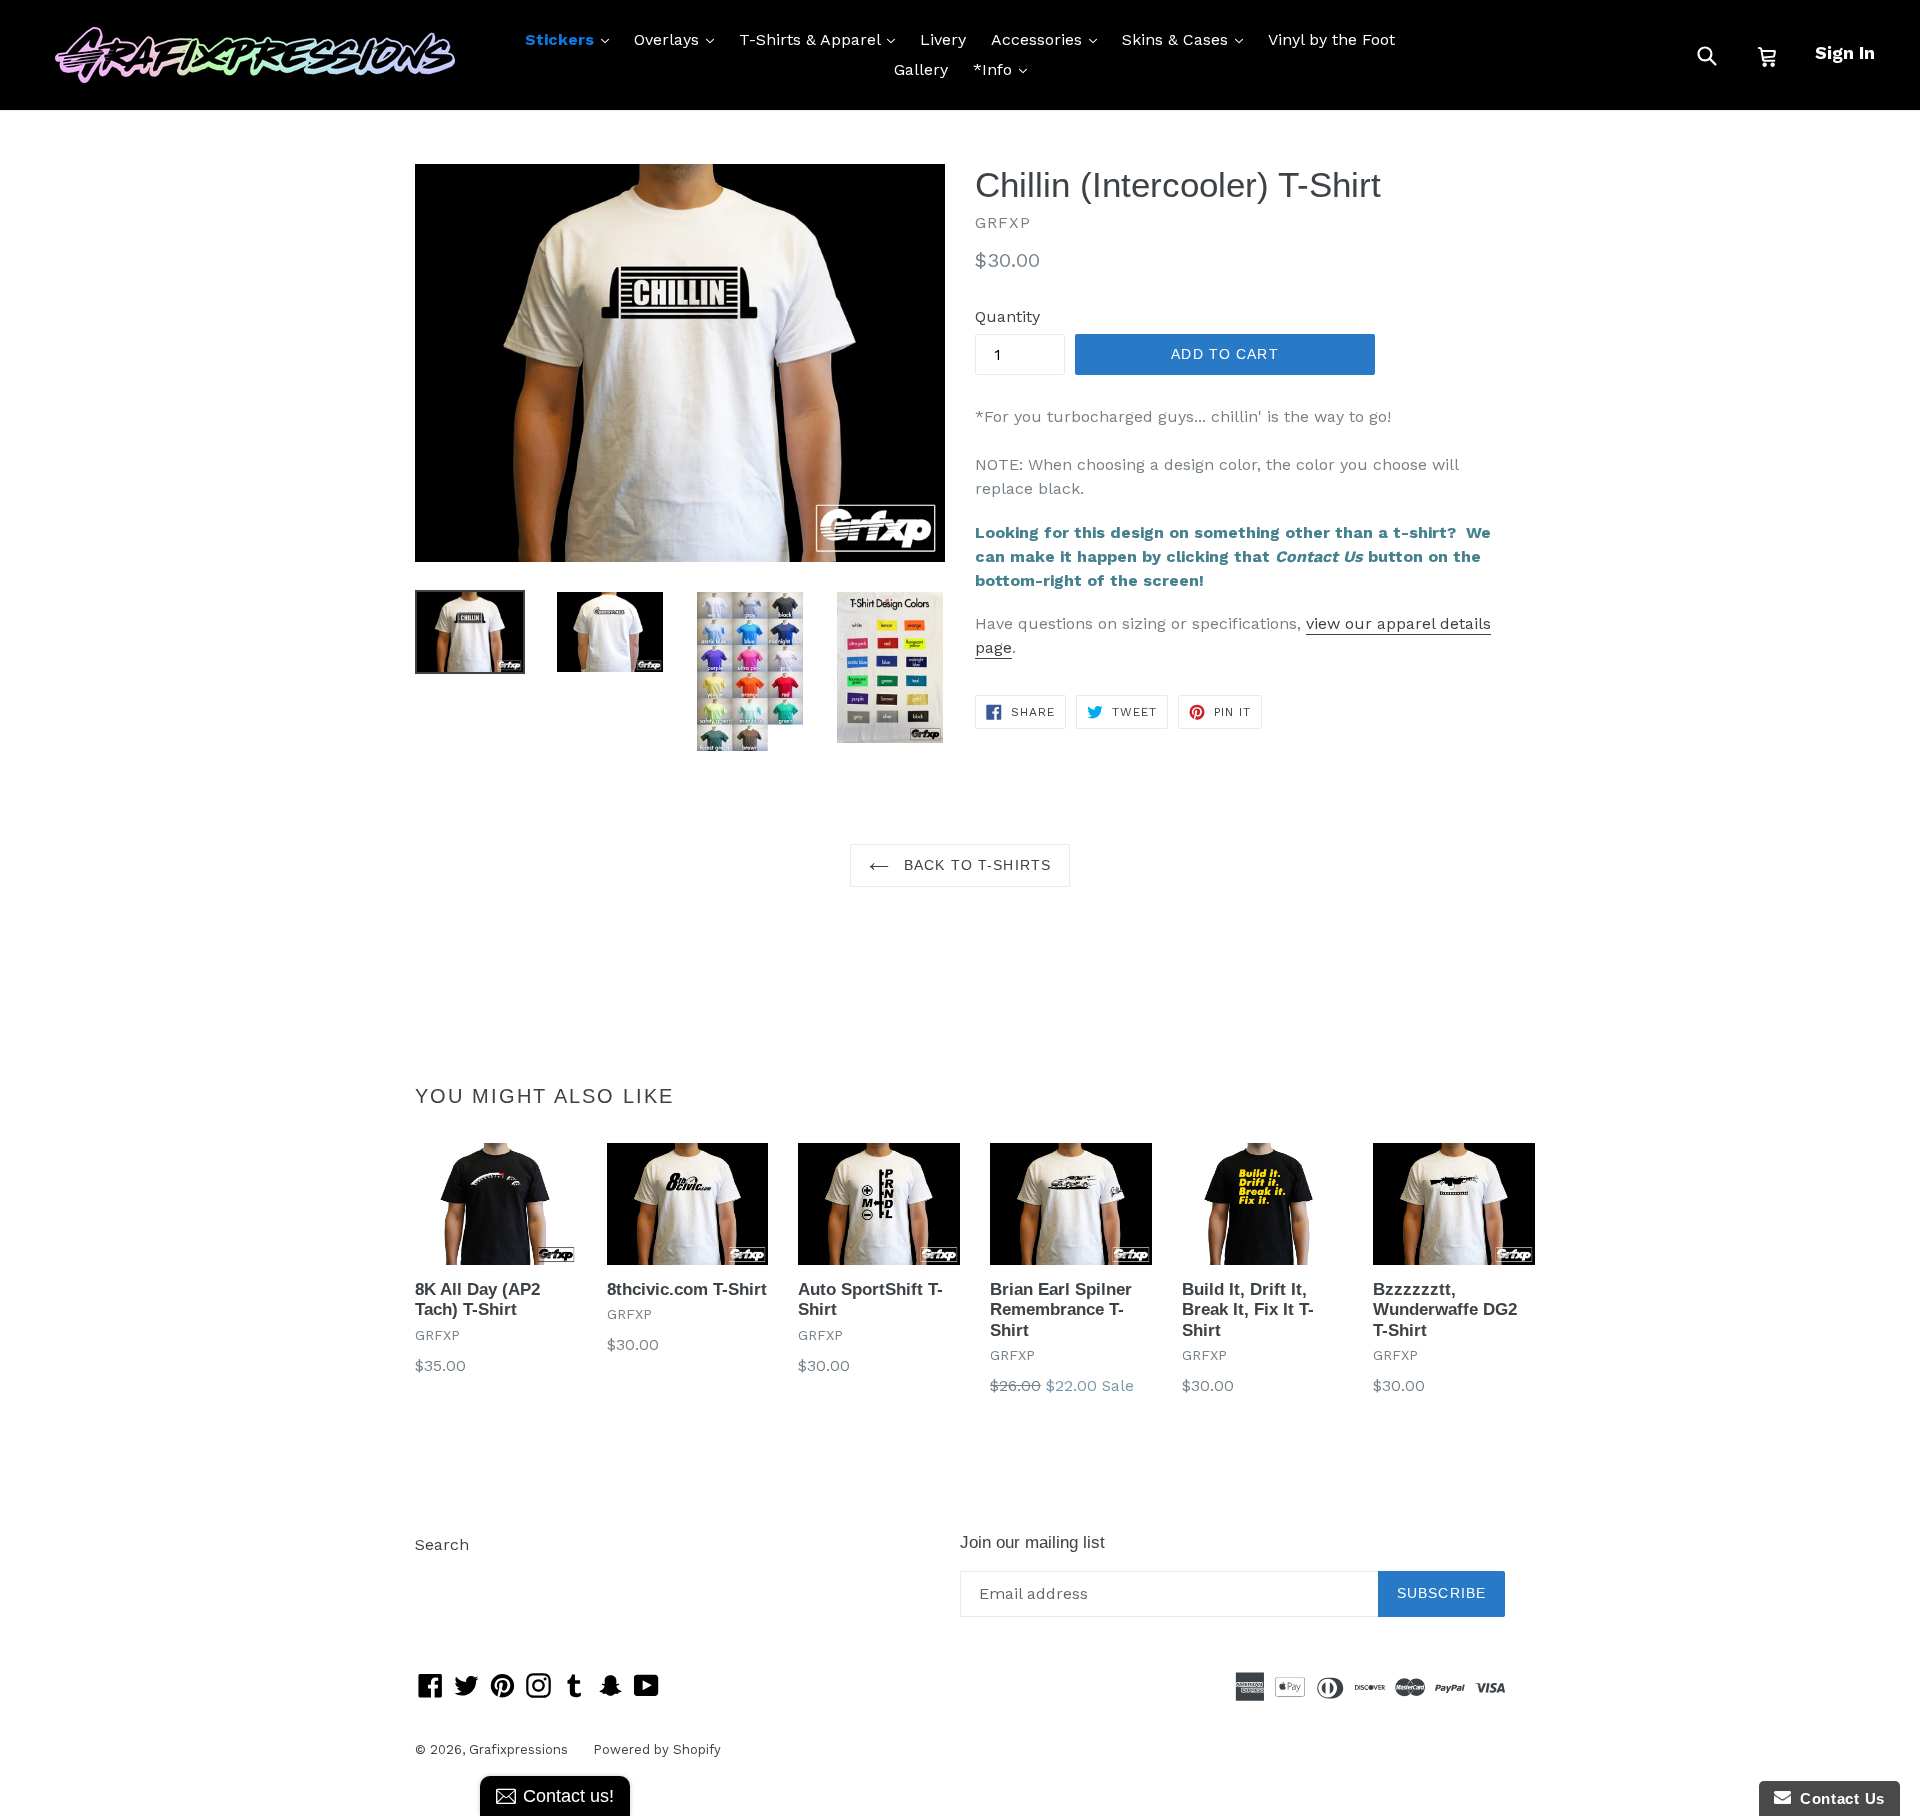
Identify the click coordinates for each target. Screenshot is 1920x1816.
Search (442, 1544)
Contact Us (1838, 1798)
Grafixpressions (518, 1749)
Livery (943, 39)
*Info (1005, 69)
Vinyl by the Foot (1331, 39)
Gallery (921, 69)
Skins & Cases (1187, 39)
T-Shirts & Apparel (822, 39)
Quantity (1007, 316)
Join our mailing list (1032, 1542)
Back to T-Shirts (975, 865)
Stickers (572, 39)
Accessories (1049, 39)
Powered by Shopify (657, 1749)
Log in (438, 1574)
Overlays (679, 39)
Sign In (1845, 52)
